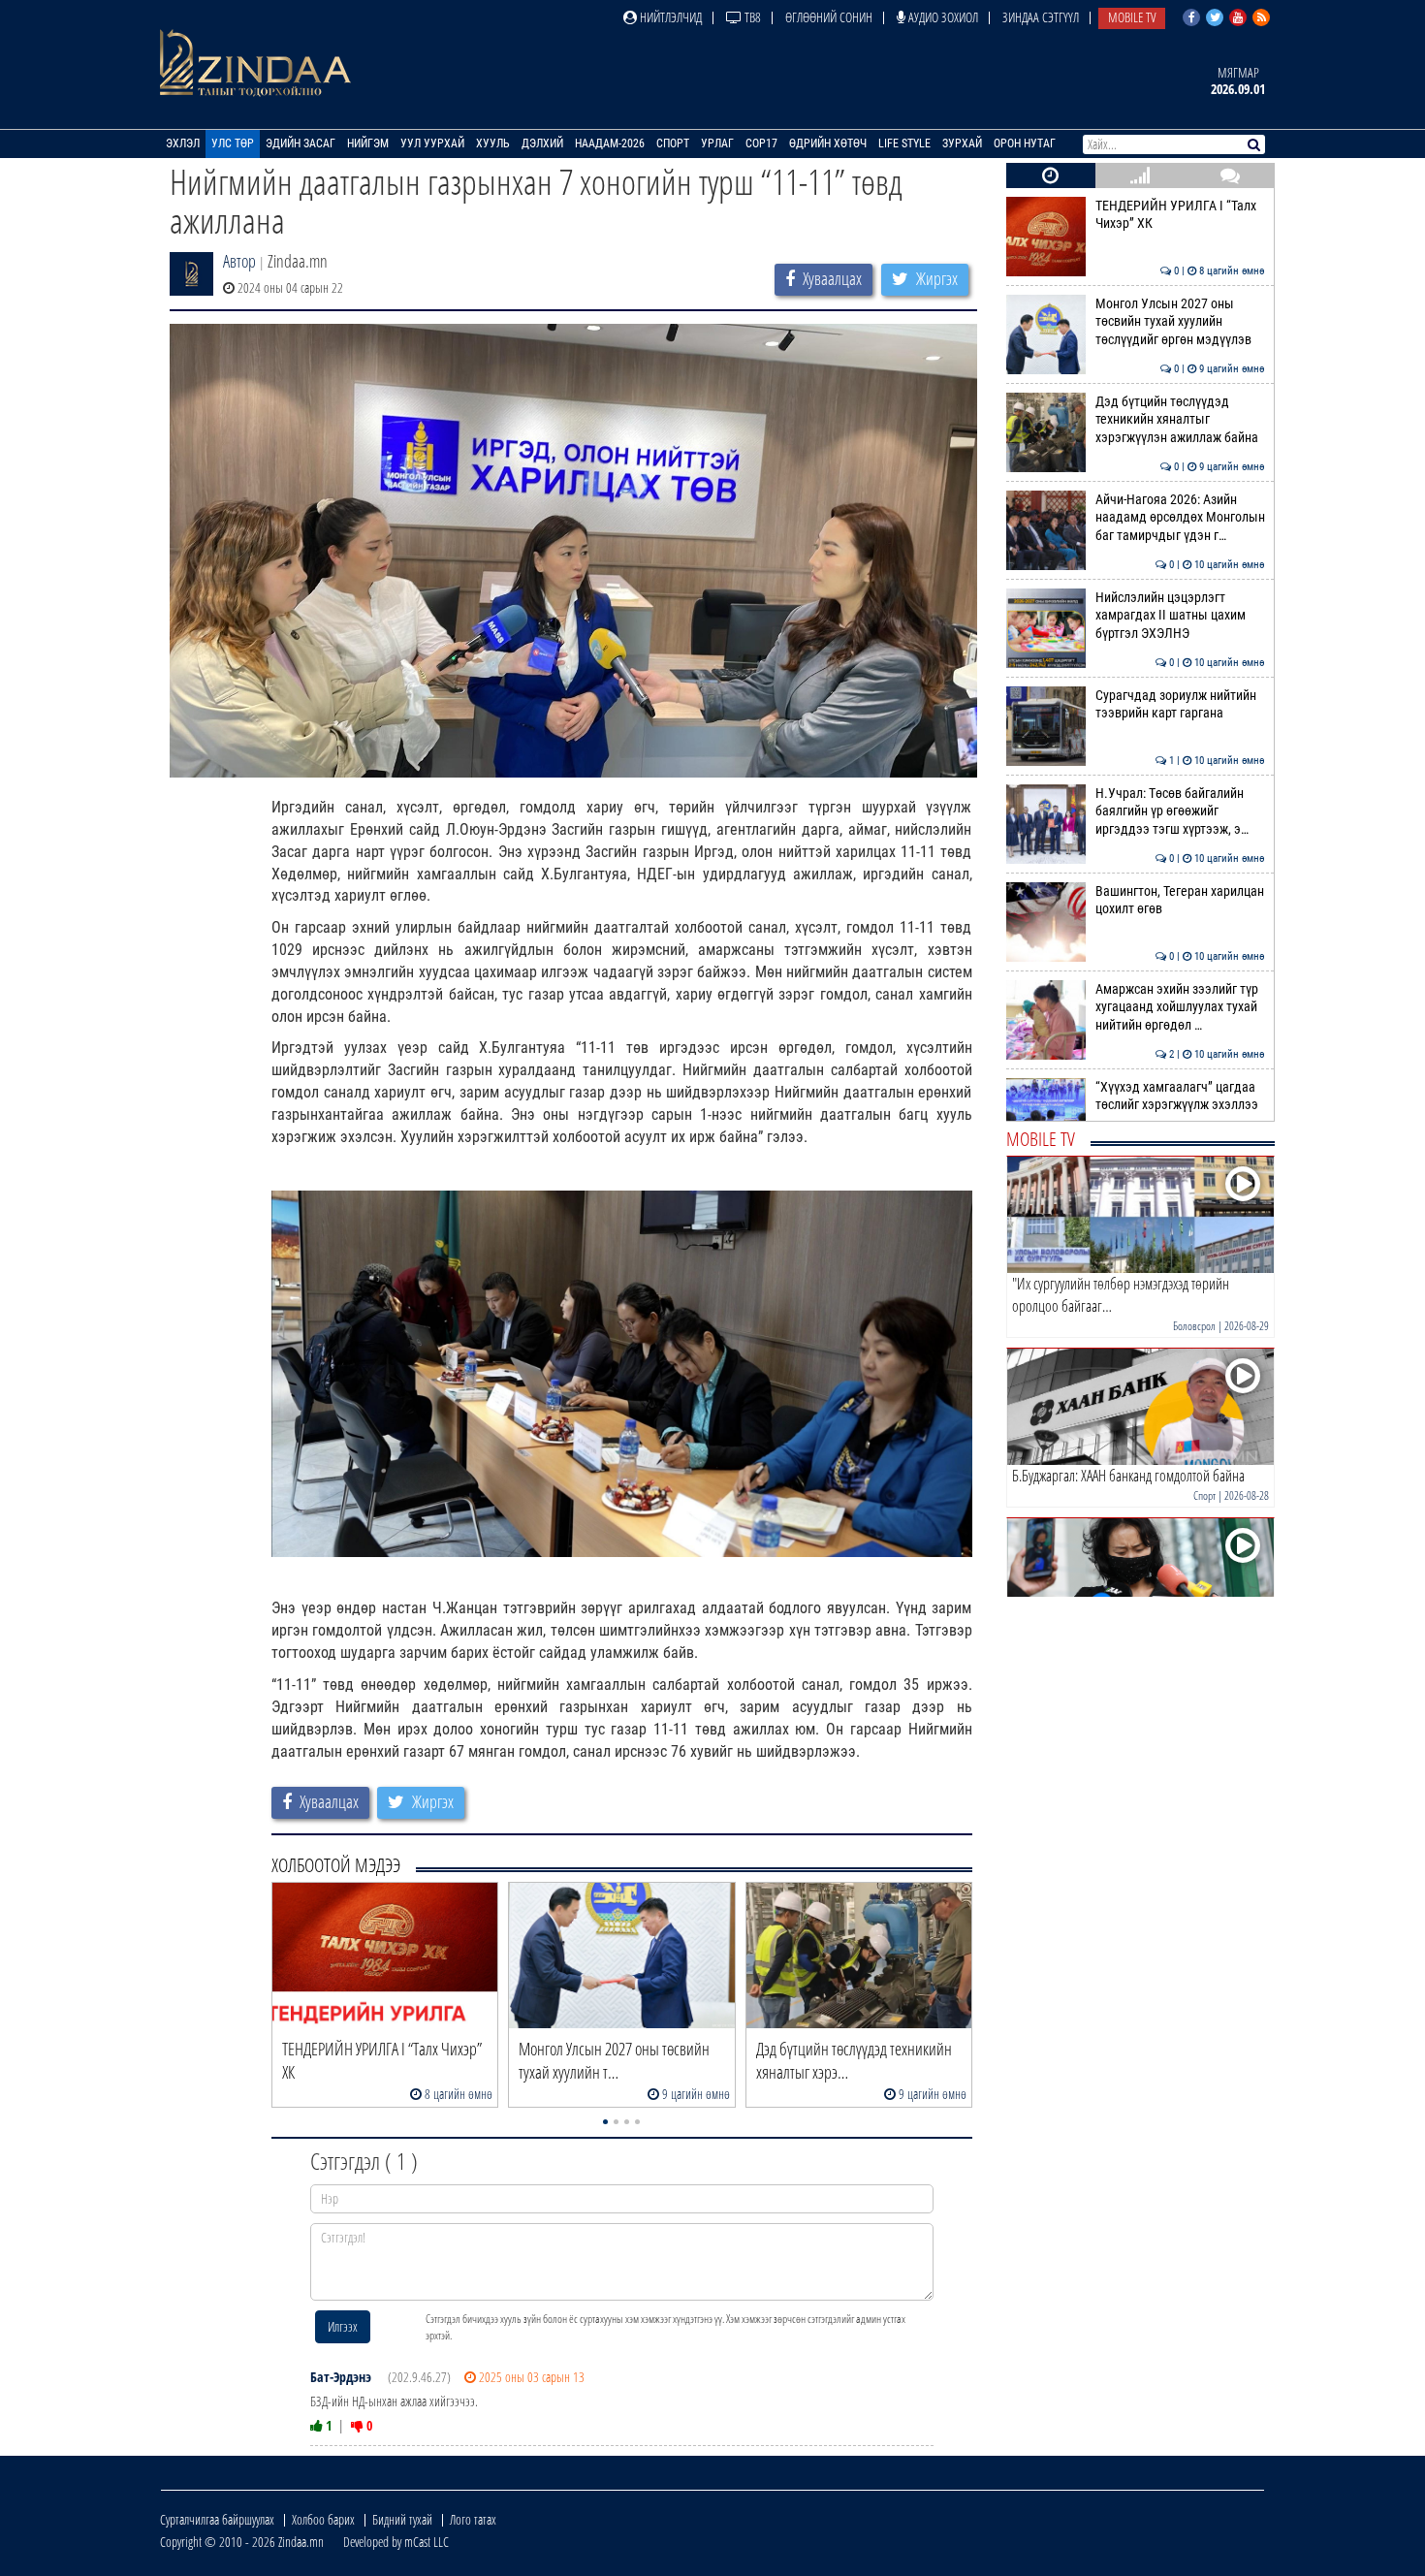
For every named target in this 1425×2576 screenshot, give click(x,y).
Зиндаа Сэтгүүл (1041, 17)
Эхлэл (183, 143)
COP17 (761, 143)
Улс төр (233, 143)
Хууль (493, 143)
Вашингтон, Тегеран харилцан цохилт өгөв (1180, 900)
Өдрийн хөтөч (828, 143)
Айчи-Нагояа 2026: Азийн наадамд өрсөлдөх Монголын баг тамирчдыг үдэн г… (1180, 518)
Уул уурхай (432, 143)
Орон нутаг (1025, 143)
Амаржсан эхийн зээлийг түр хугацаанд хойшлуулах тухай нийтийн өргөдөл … (1180, 1007)
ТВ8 (751, 17)
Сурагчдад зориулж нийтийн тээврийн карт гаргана (1180, 704)
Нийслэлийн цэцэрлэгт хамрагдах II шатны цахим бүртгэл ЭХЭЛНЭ (1180, 616)
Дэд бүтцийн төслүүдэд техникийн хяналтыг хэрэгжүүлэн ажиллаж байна (1180, 420)
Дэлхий (542, 143)
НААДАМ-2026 (610, 143)
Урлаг (717, 143)
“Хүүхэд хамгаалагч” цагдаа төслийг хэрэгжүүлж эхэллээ (1180, 1096)
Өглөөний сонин (829, 17)
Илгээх (343, 2326)
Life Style (904, 143)
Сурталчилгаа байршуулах (217, 2519)
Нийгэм (368, 143)
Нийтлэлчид (669, 17)
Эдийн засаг (301, 143)
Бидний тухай (402, 2519)
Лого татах (473, 2519)
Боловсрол (1194, 1326)
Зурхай (962, 143)
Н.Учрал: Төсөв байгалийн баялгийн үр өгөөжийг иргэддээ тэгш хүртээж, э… (1180, 811)
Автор (239, 261)
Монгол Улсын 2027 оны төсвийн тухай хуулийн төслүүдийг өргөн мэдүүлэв (1180, 322)
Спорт (673, 143)
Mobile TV (1132, 17)
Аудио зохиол (942, 17)
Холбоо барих (323, 2519)
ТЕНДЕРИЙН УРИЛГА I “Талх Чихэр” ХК (1180, 215)
